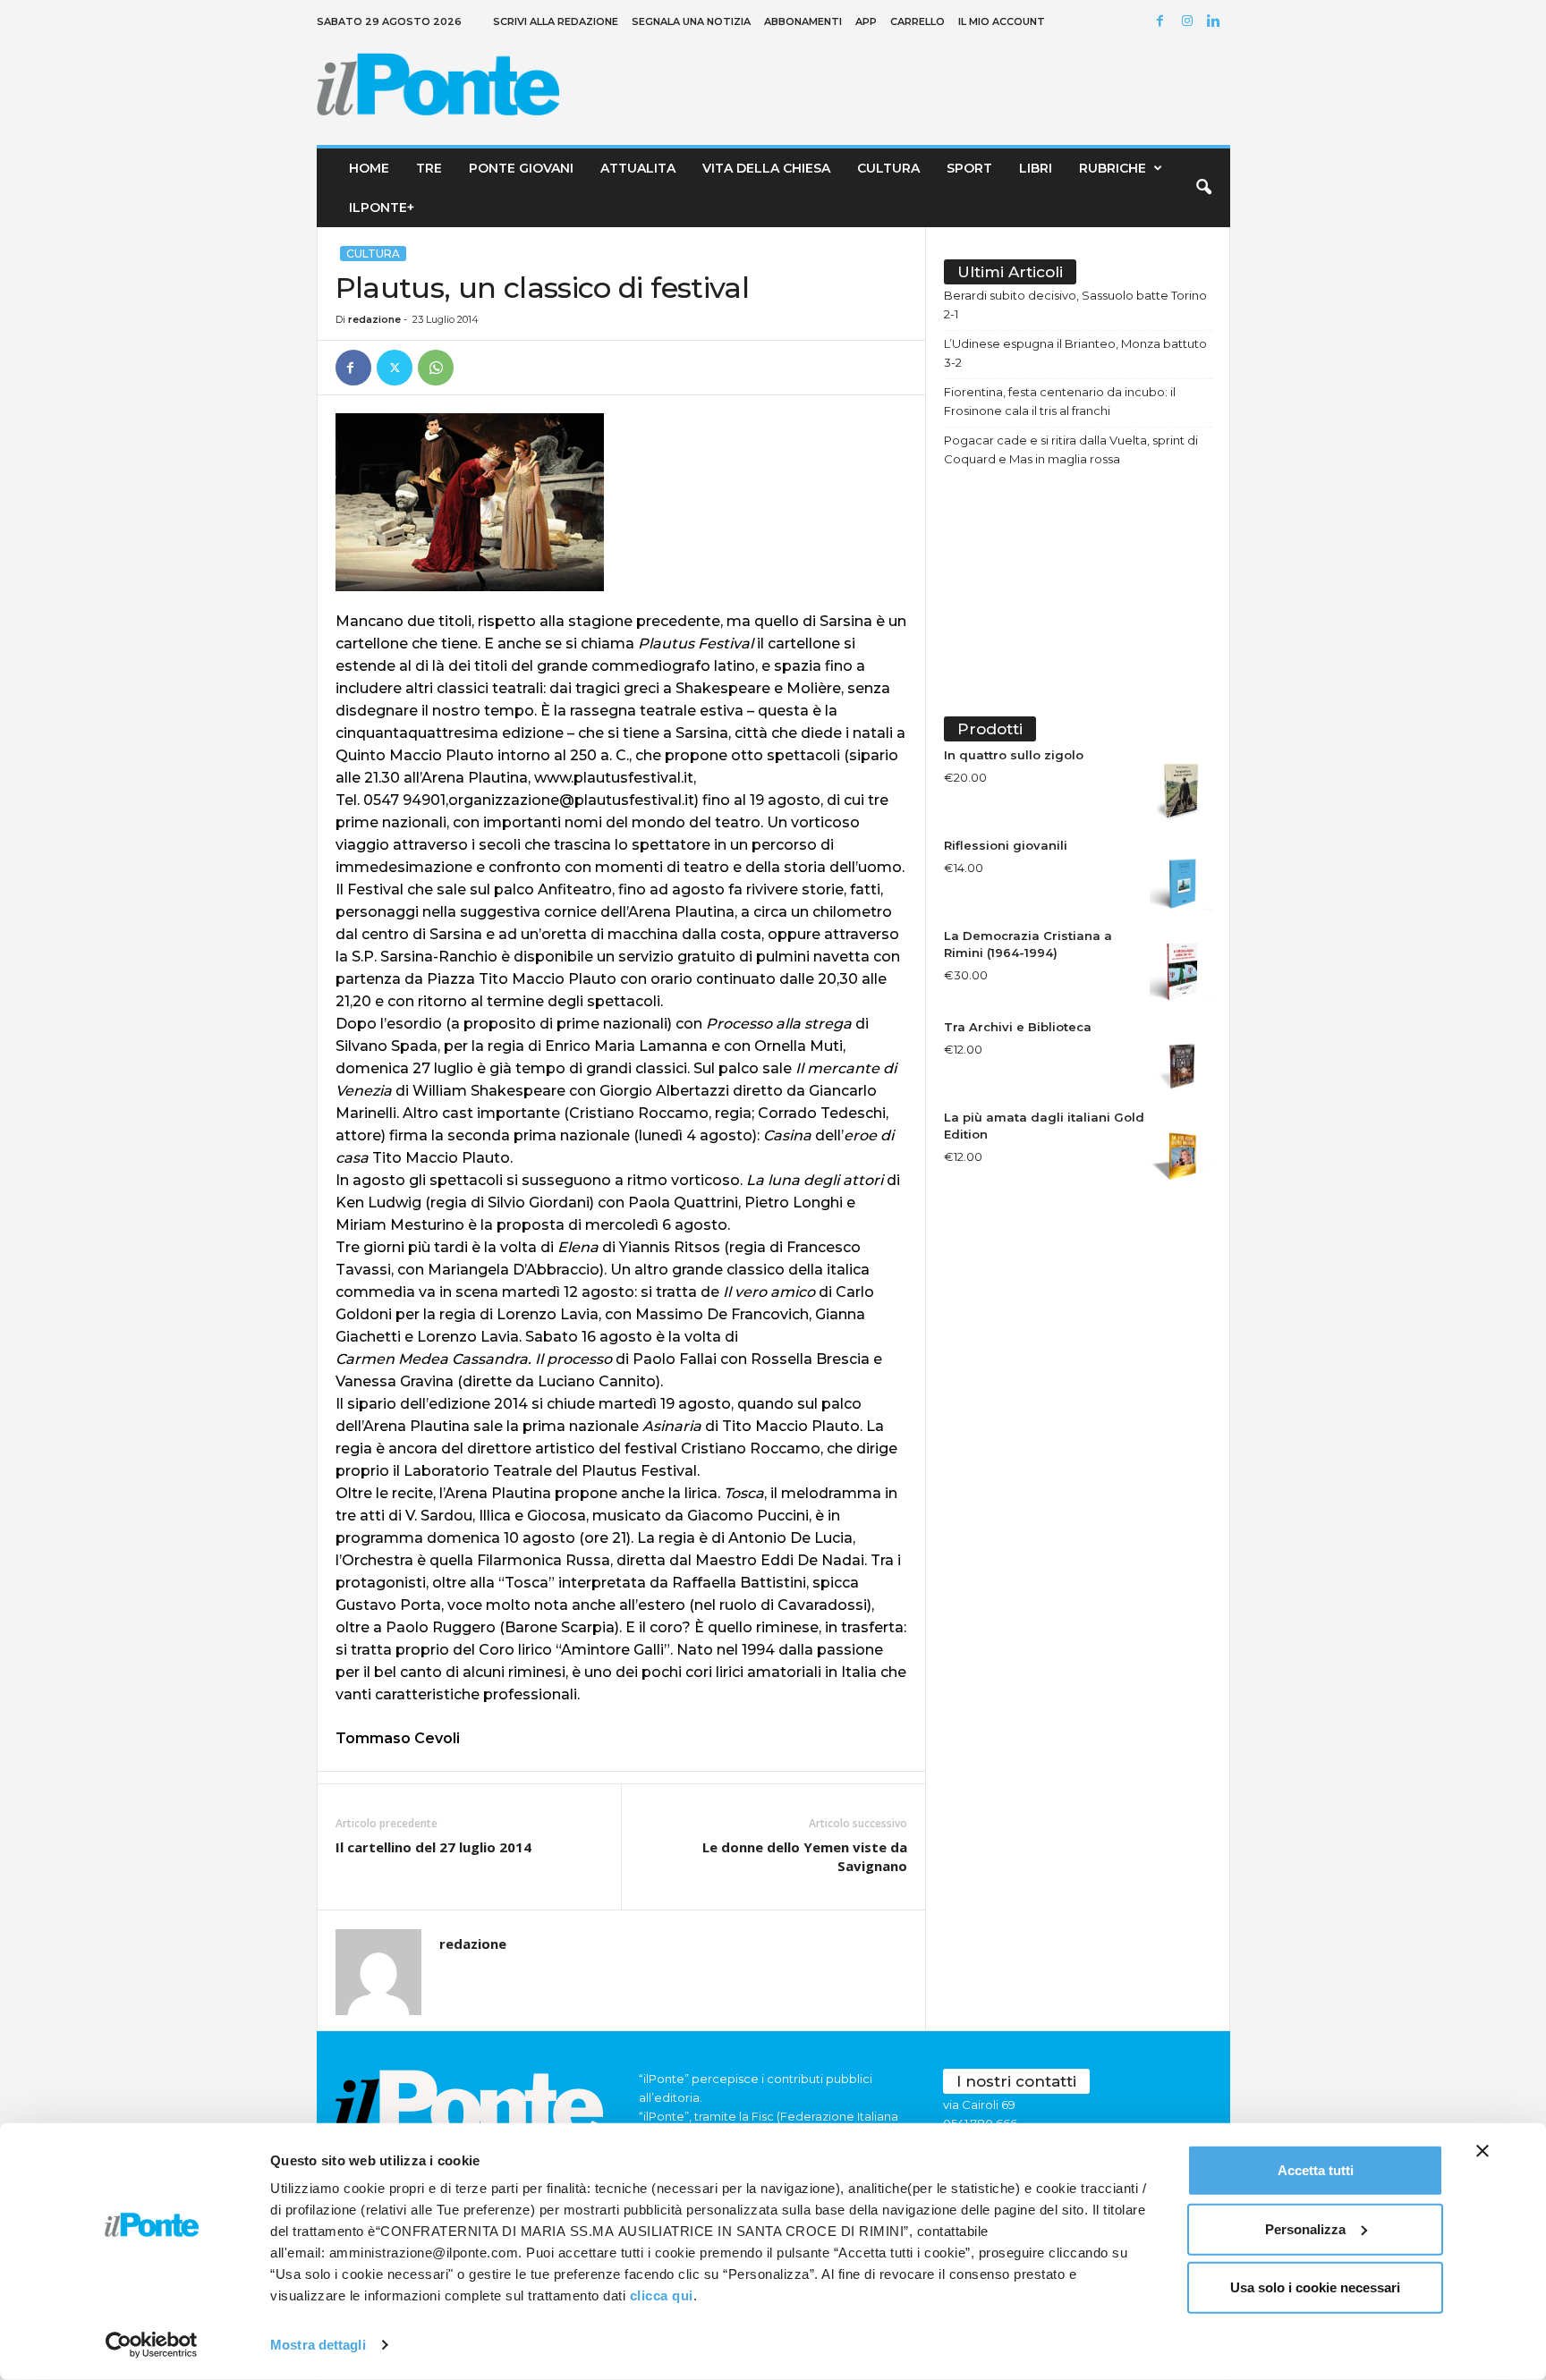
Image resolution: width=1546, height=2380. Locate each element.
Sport (969, 168)
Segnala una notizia (691, 21)
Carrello (917, 21)
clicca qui (662, 2295)
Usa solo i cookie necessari (1315, 2287)
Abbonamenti (803, 21)
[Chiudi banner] (1482, 2151)
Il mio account (1002, 21)
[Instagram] (1190, 22)
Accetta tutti (1316, 2170)
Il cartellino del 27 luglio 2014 (433, 1847)
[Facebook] (1163, 22)
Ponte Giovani (521, 168)
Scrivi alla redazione (556, 21)
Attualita (638, 168)
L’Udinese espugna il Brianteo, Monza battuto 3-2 (1075, 353)
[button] (1203, 188)
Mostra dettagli (318, 2345)
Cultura (888, 168)
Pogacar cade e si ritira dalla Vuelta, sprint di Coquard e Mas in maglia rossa (1071, 449)
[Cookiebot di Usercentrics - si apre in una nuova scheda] (152, 2345)
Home (369, 168)
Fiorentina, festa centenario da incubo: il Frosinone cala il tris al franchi (1060, 401)
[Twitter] (395, 368)
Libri (1036, 168)
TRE (429, 168)
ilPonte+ (382, 208)
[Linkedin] (1217, 22)
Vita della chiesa (766, 168)
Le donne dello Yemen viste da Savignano (805, 1856)
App (866, 21)
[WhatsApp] (436, 368)
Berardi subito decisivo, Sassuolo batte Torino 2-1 (1075, 305)
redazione (374, 319)
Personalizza (1305, 2228)
